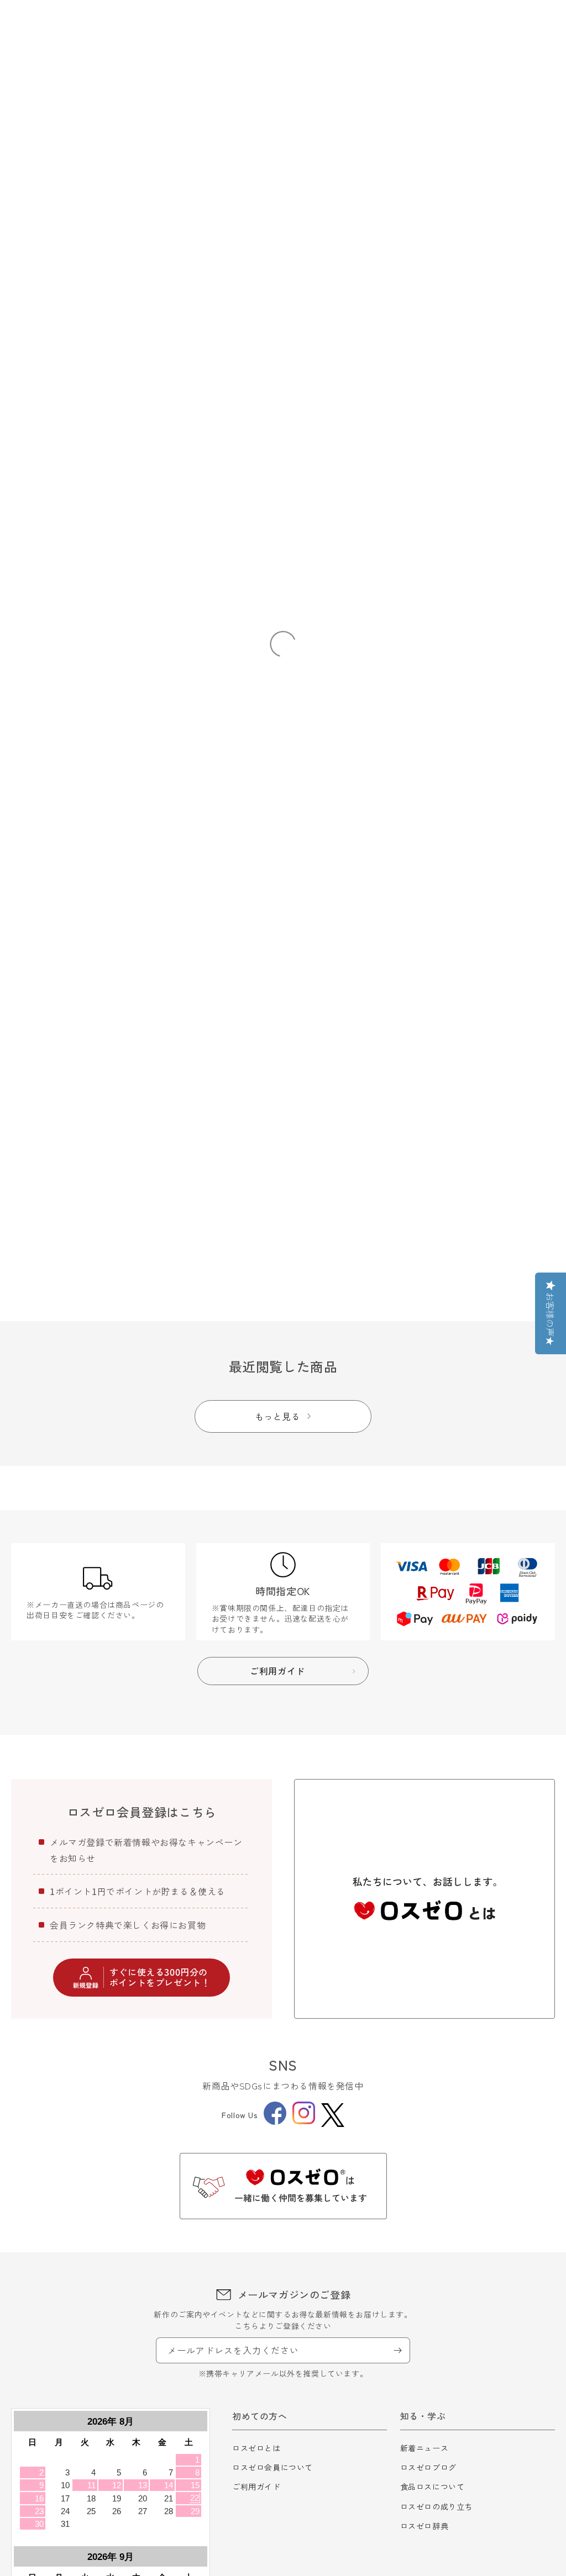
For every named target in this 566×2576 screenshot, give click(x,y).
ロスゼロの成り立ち (436, 2506)
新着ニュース (424, 2448)
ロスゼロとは (256, 2448)
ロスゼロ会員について (272, 2467)
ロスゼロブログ (428, 2467)
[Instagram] (304, 2121)
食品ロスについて (433, 2487)
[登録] (397, 2350)
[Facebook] (275, 2121)
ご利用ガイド (256, 2487)
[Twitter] (333, 2115)
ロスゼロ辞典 (424, 2526)
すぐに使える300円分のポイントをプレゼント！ (160, 1977)
